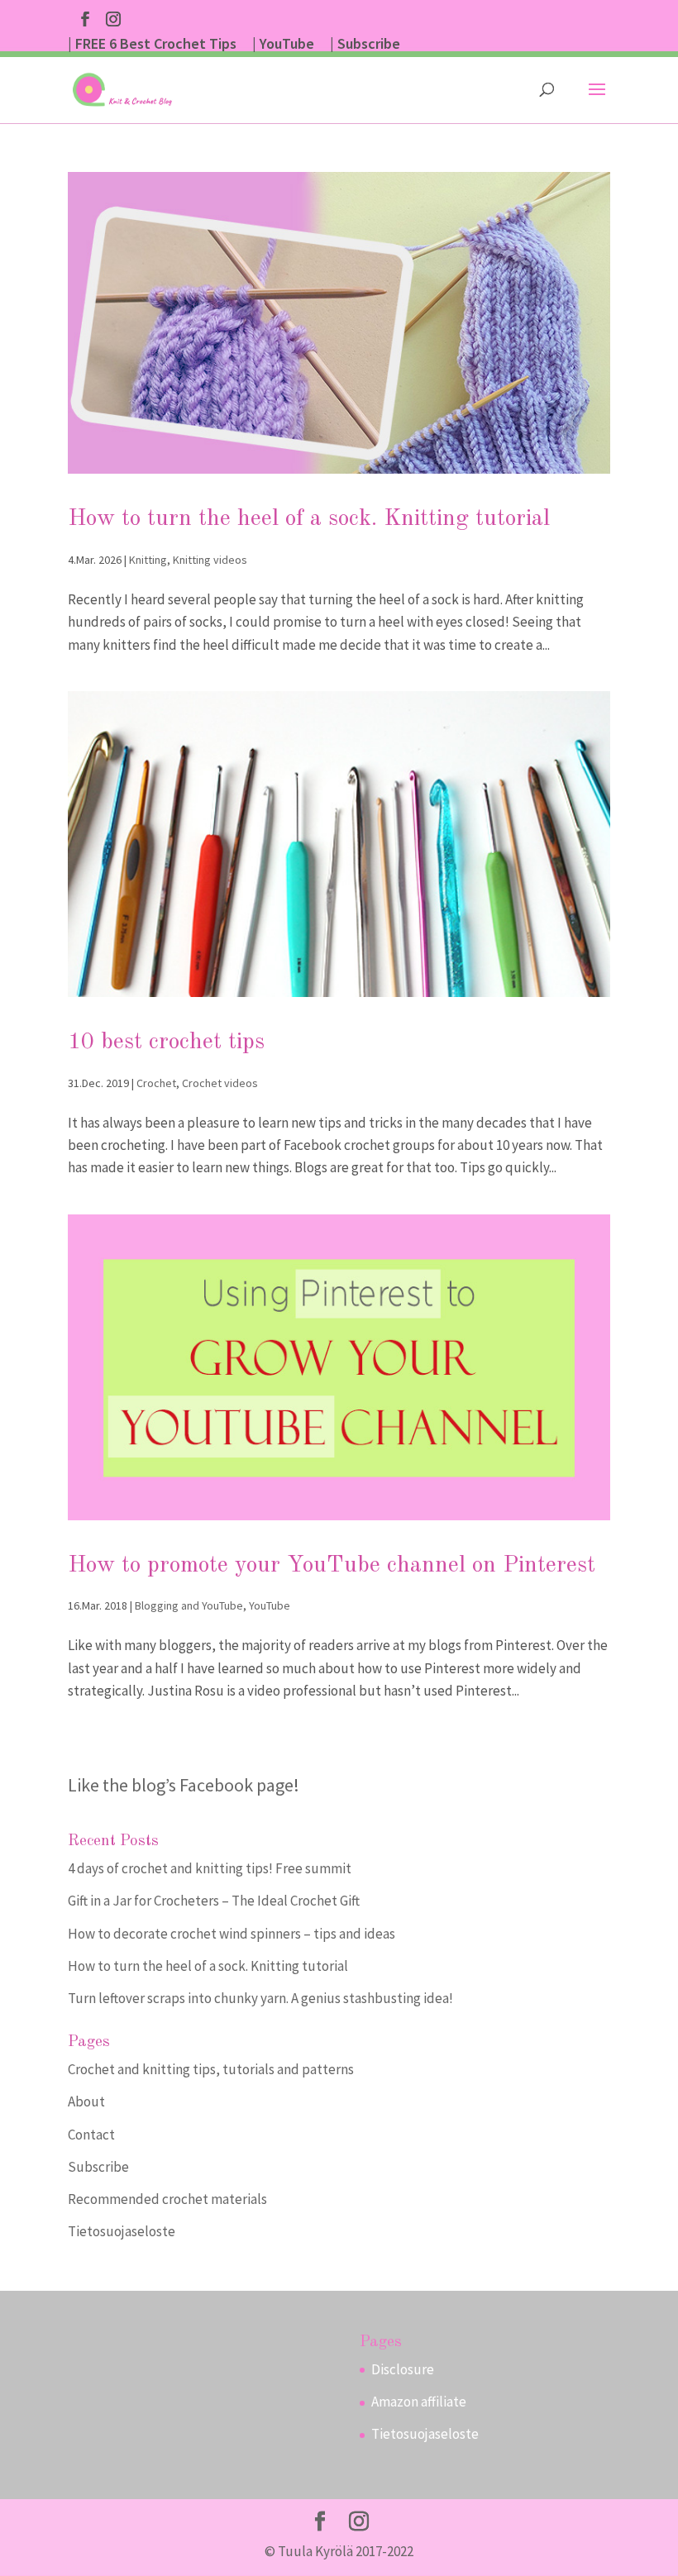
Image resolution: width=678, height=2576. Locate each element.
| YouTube (283, 45)
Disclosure (403, 2369)
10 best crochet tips (166, 1042)
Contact (91, 2135)
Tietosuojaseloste (122, 2231)
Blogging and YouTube (189, 1605)
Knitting (148, 560)
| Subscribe (365, 45)
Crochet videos (220, 1083)
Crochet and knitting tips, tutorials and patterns (211, 2069)
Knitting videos (210, 560)
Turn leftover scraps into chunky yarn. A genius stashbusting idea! (260, 1998)
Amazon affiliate (419, 2402)
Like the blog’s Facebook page (181, 1785)
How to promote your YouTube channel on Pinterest (332, 1566)
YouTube (270, 1605)
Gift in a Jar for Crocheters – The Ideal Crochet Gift (214, 1901)
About (86, 2101)
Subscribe (98, 2167)
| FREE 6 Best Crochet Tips (152, 45)
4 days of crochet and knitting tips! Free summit (210, 1868)
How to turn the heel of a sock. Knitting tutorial (309, 519)
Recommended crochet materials (167, 2199)
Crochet (156, 1083)
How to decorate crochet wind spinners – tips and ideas (232, 1934)
